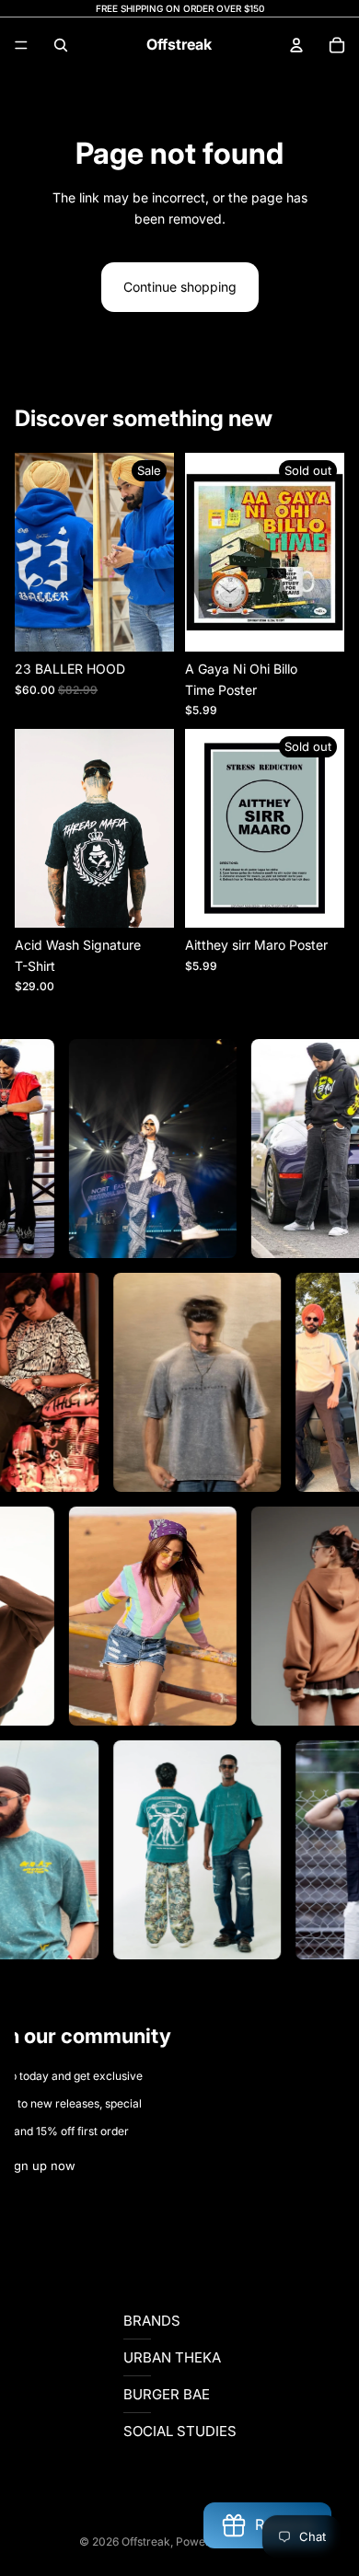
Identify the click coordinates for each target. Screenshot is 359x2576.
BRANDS (152, 2321)
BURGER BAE (167, 2394)
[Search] (61, 45)
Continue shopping (180, 287)
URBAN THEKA (172, 2357)
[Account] (296, 45)
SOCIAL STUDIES (180, 2431)
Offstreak (146, 2541)
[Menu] (21, 45)
